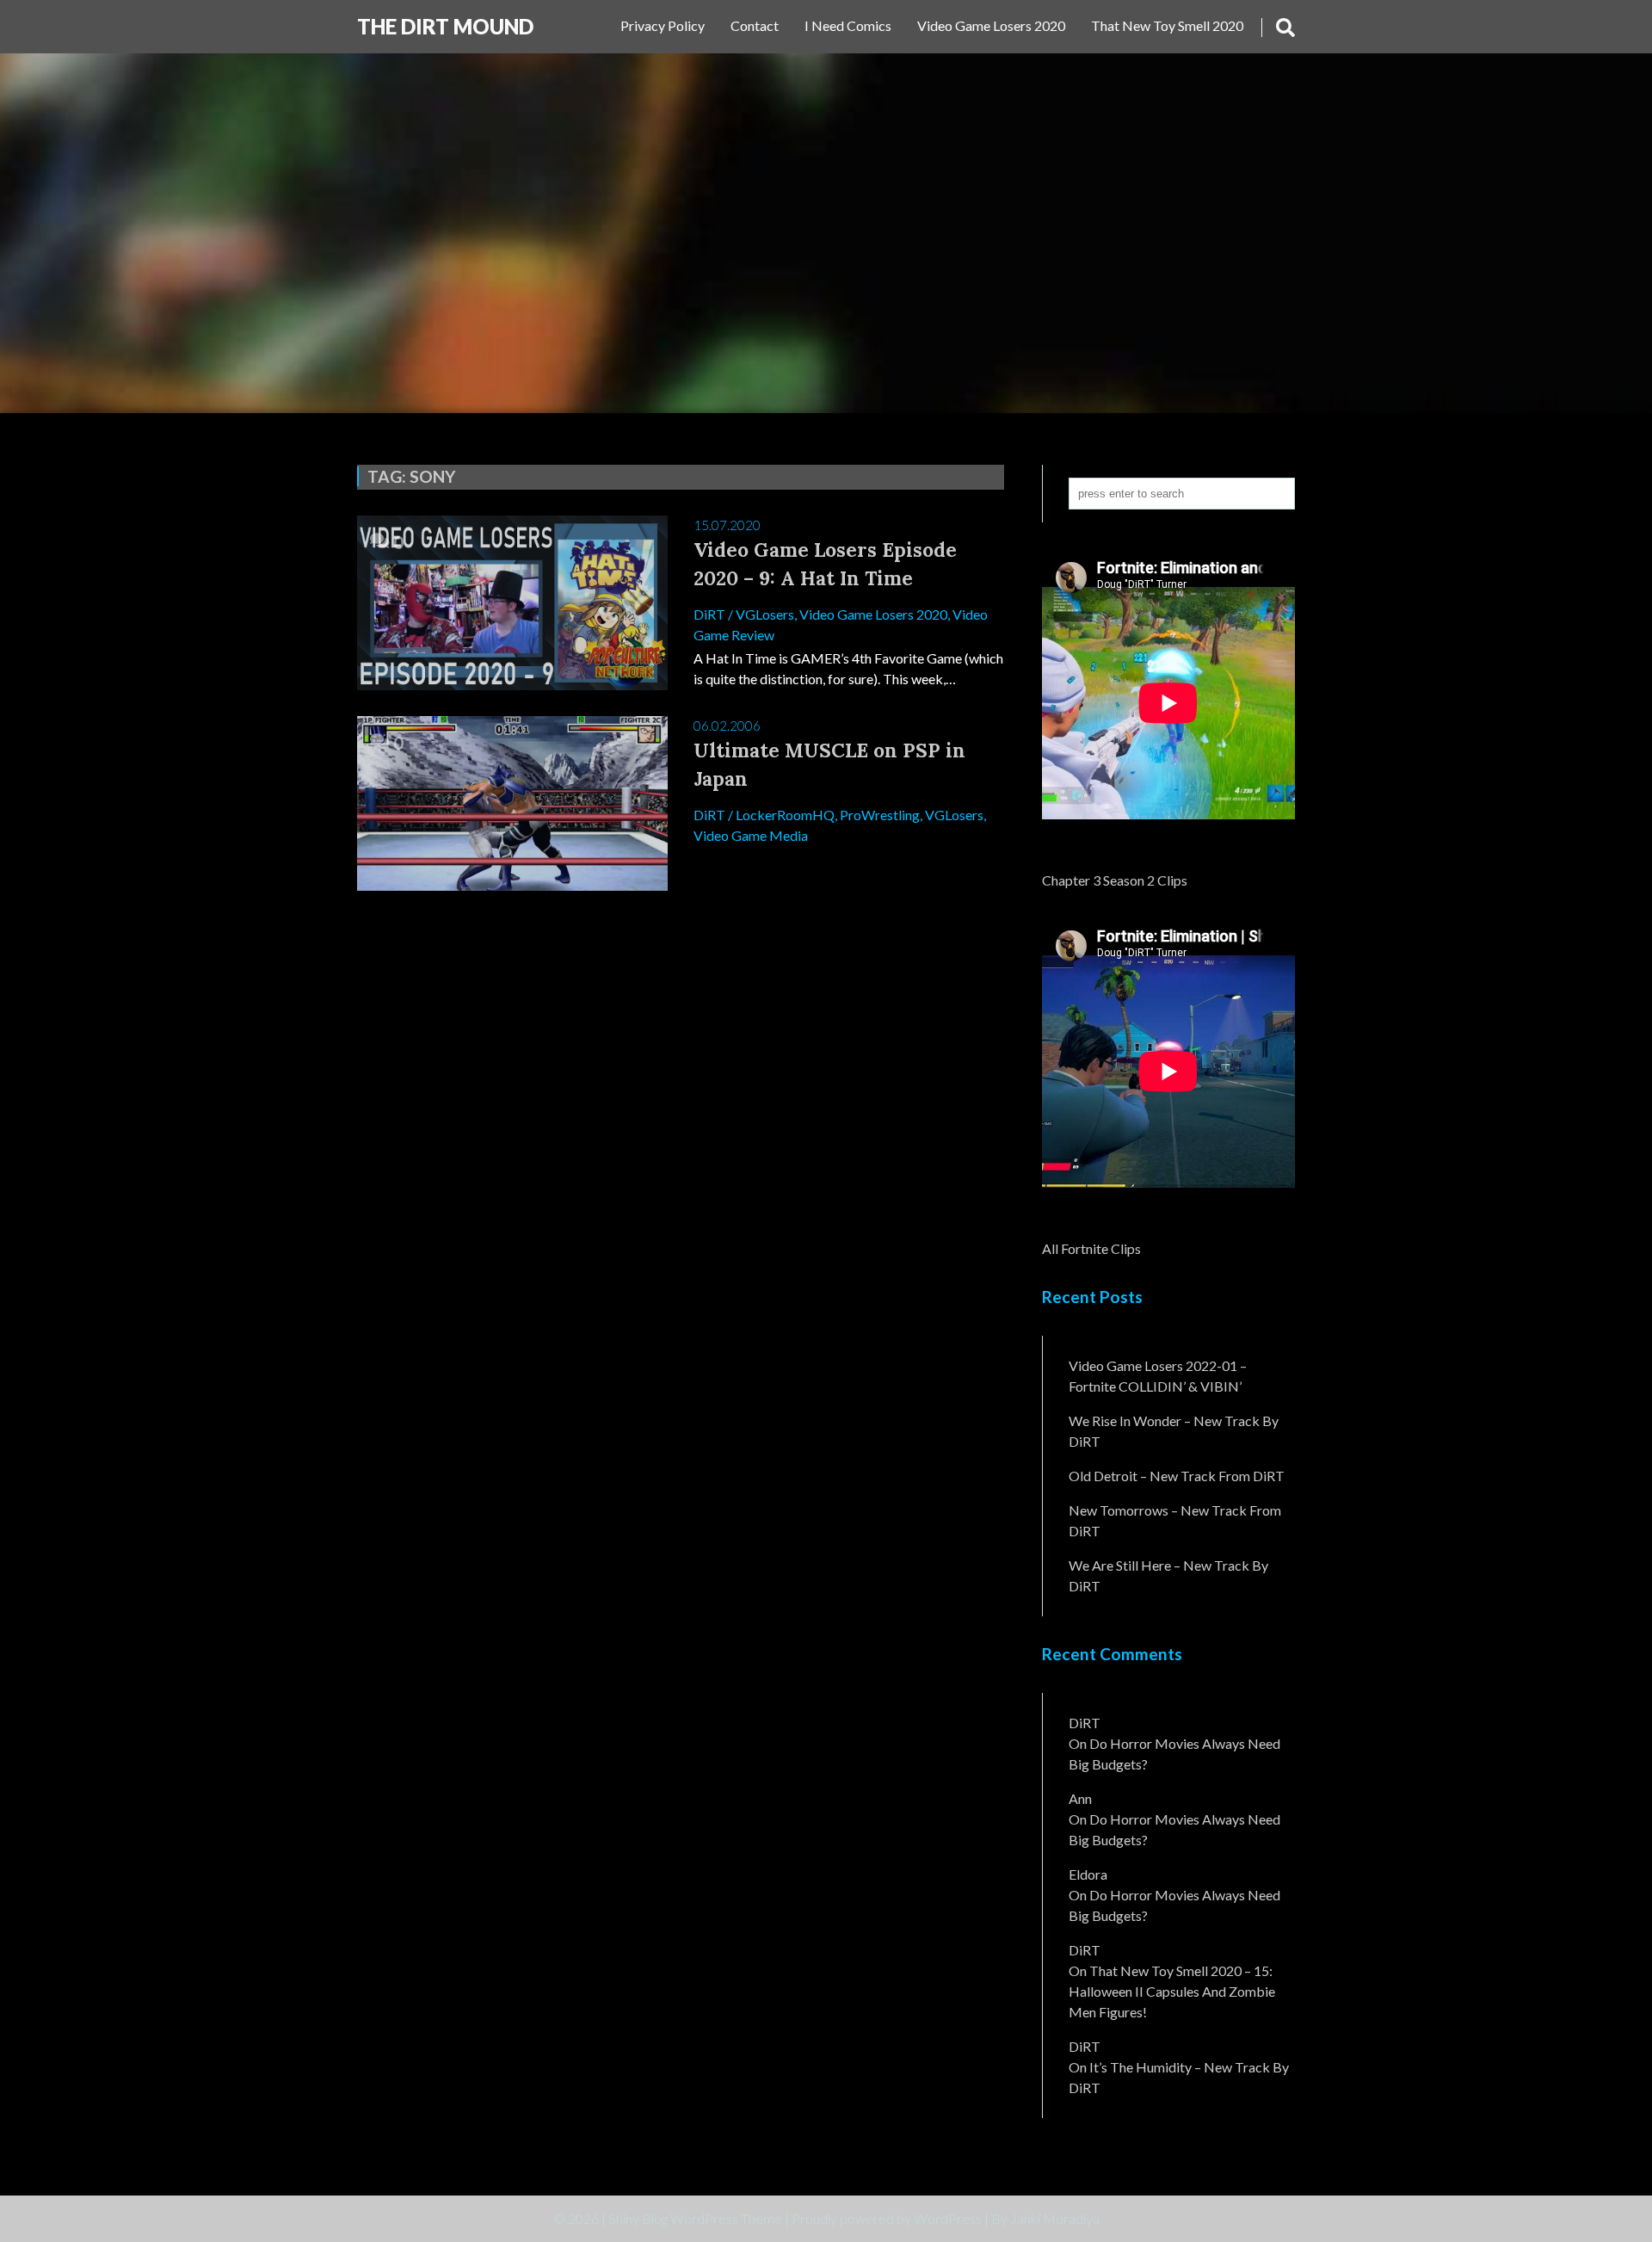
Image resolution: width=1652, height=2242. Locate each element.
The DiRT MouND (445, 26)
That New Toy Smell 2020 (1167, 25)
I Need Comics (848, 25)
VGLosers (765, 614)
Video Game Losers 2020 (991, 25)
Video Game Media (751, 835)
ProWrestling (880, 815)
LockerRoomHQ (785, 815)
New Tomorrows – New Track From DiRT (1175, 1520)
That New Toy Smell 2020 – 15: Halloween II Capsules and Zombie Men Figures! (1172, 1991)
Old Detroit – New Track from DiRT (1177, 1476)
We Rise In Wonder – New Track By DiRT (1174, 1431)
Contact (755, 25)
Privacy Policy (663, 25)
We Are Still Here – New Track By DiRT (1168, 1575)
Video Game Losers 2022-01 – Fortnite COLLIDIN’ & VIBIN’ (1158, 1376)
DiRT (709, 614)
